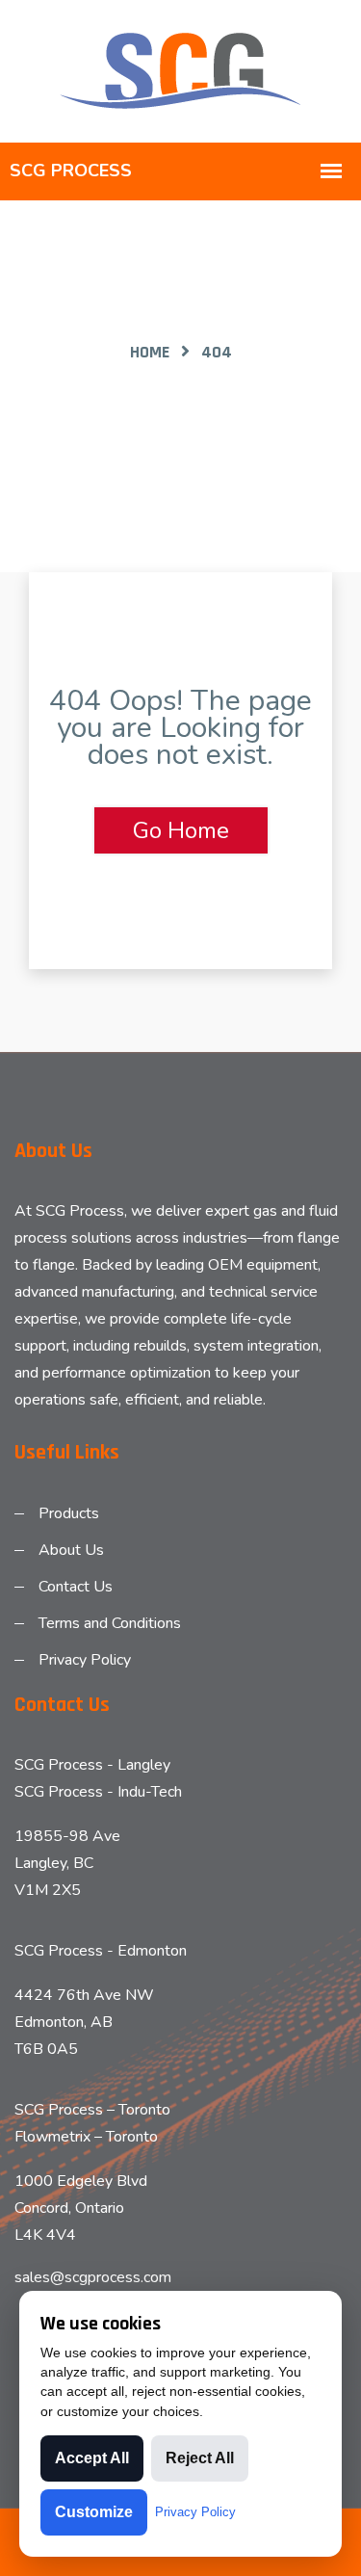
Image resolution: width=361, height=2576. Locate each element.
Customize (94, 2512)
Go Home (181, 830)
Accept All (92, 2458)
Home (150, 352)
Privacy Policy (85, 1660)
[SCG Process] (181, 70)
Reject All (200, 2458)
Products (69, 1513)
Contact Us (76, 1587)
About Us (71, 1550)
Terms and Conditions (110, 1623)
